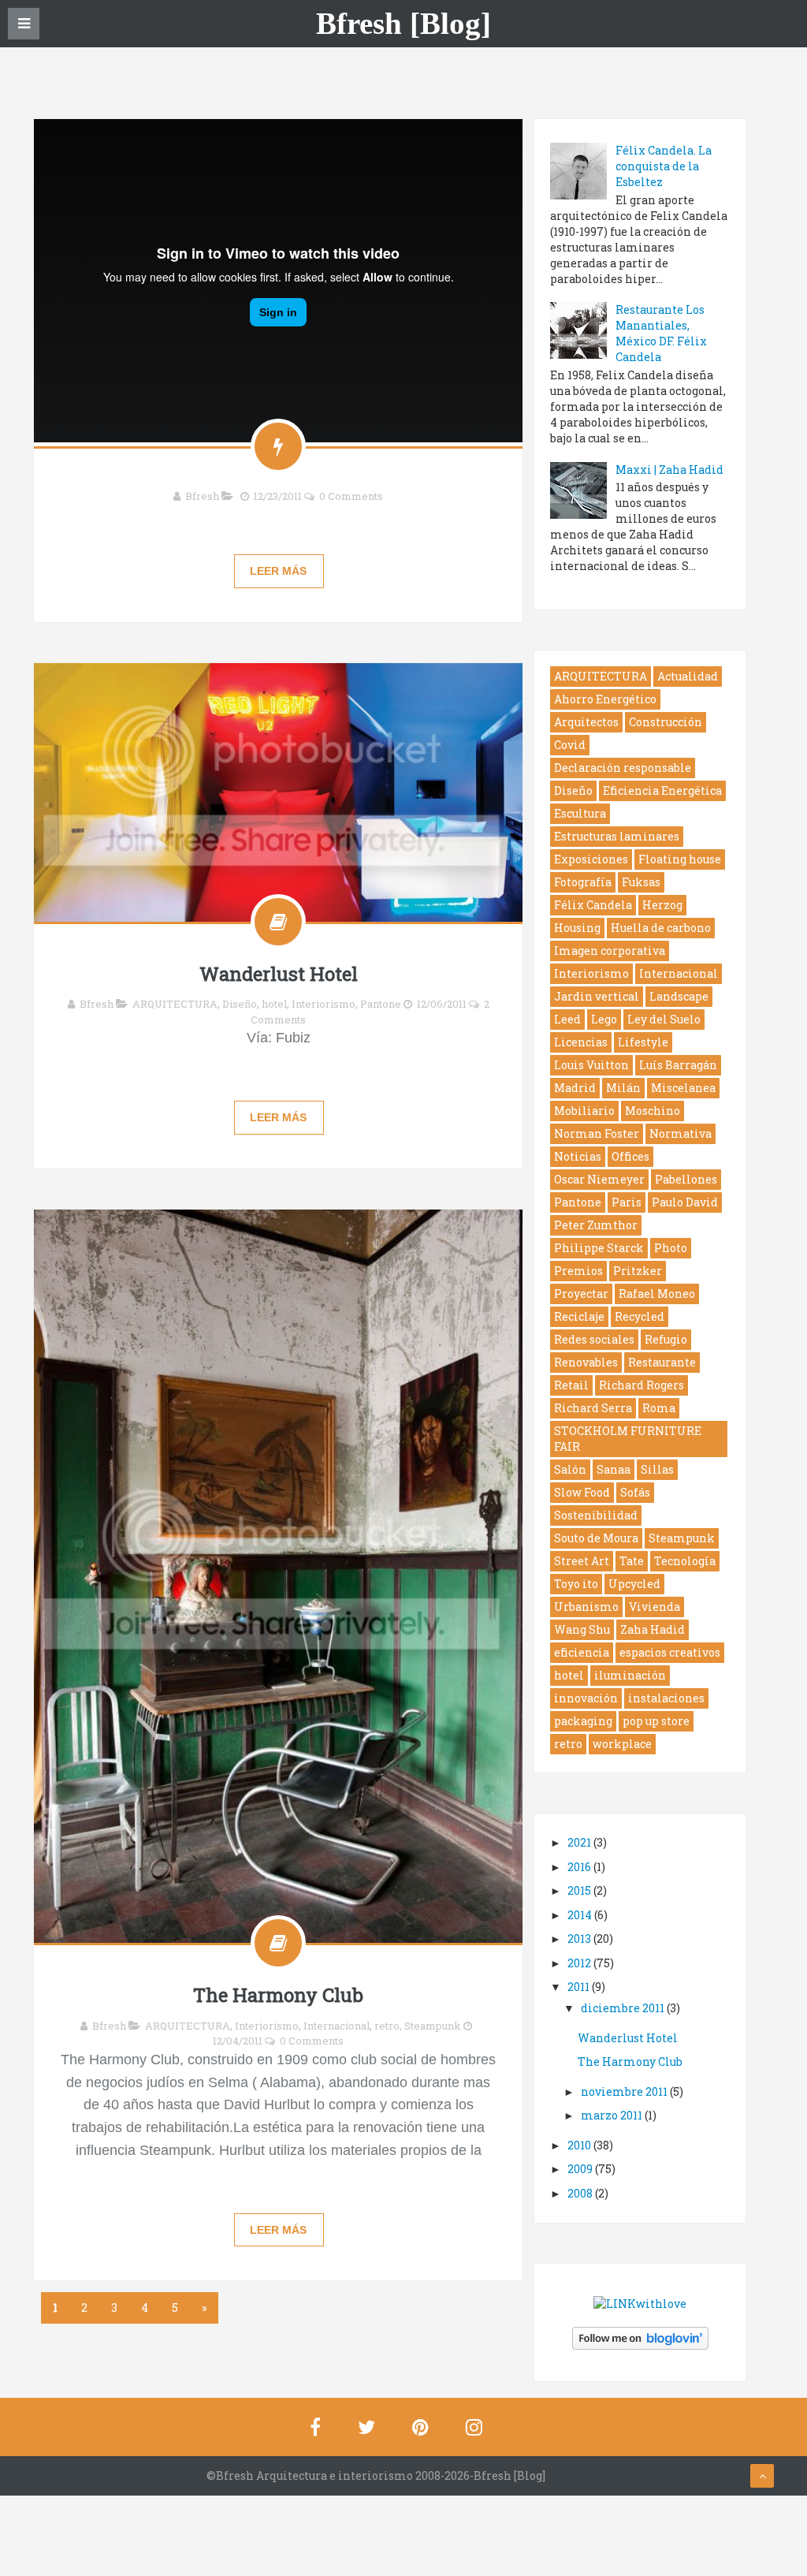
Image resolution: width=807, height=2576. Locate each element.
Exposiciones (591, 859)
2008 (581, 2193)
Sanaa (614, 1469)
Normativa (681, 1133)
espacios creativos (670, 1652)
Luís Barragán (678, 1065)
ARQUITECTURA (175, 1004)
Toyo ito (576, 1584)
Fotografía (583, 882)
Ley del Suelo (664, 1019)
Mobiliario (584, 1111)
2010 (580, 2145)
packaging (583, 1721)
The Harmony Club (278, 1995)
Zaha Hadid (653, 1629)
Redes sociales (594, 1339)
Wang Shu (582, 1629)
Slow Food (582, 1492)
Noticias (578, 1156)
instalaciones (666, 1698)
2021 (580, 1842)
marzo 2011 (613, 2115)
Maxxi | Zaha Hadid (669, 470)
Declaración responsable (623, 768)
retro (387, 2026)
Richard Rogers (642, 1385)
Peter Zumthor (596, 1225)
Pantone (381, 1004)
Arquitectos (586, 722)
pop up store (656, 1721)
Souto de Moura (596, 1538)
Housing (577, 928)
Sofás (635, 1492)
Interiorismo (324, 1004)
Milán (623, 1088)
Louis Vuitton (591, 1065)
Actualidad (688, 676)
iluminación (630, 1675)
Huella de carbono (661, 928)
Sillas (657, 1469)
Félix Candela (593, 905)
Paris (627, 1202)
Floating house (680, 859)
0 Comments (351, 496)
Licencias (581, 1042)
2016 (580, 1867)
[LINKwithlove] (640, 2302)
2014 (581, 1915)
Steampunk (433, 2026)
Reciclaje (579, 1316)
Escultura (580, 813)
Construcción (666, 722)
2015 (580, 1890)
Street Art (582, 1561)
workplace (622, 1744)
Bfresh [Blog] (403, 24)
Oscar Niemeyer (599, 1179)
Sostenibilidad (596, 1515)
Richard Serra (593, 1408)
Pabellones (686, 1179)
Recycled (640, 1316)
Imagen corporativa (610, 951)
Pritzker (638, 1271)
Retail (571, 1385)
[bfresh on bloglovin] (640, 2337)
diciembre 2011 (624, 2008)
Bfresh (202, 496)
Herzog (662, 905)
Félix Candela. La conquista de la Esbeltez (664, 166)
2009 (581, 2169)
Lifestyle (643, 1042)
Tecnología (685, 1561)
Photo (671, 1248)
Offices (630, 1156)
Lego (604, 1019)
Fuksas (641, 882)
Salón (570, 1469)
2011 (580, 1987)
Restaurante (662, 1362)
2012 (580, 1963)
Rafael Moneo (657, 1294)
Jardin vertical (597, 996)
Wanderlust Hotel (279, 974)
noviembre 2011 (625, 2091)
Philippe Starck (599, 1248)
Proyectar (581, 1294)
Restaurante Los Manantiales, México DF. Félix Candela (661, 333)
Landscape (679, 996)
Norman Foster (597, 1133)
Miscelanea (683, 1088)
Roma (659, 1408)
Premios (578, 1271)
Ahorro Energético (605, 699)
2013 (580, 1939)
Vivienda (655, 1607)
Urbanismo (586, 1607)
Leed (567, 1019)
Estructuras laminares (617, 836)
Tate (632, 1561)
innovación (586, 1698)
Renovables (586, 1362)
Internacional (337, 2026)
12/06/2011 (442, 1004)
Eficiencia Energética (662, 790)
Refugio (666, 1339)
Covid (570, 745)
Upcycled (634, 1584)
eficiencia (582, 1652)
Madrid (575, 1088)
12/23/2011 (278, 496)
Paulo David (685, 1202)
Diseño (240, 1004)
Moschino (653, 1111)
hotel (274, 1004)
